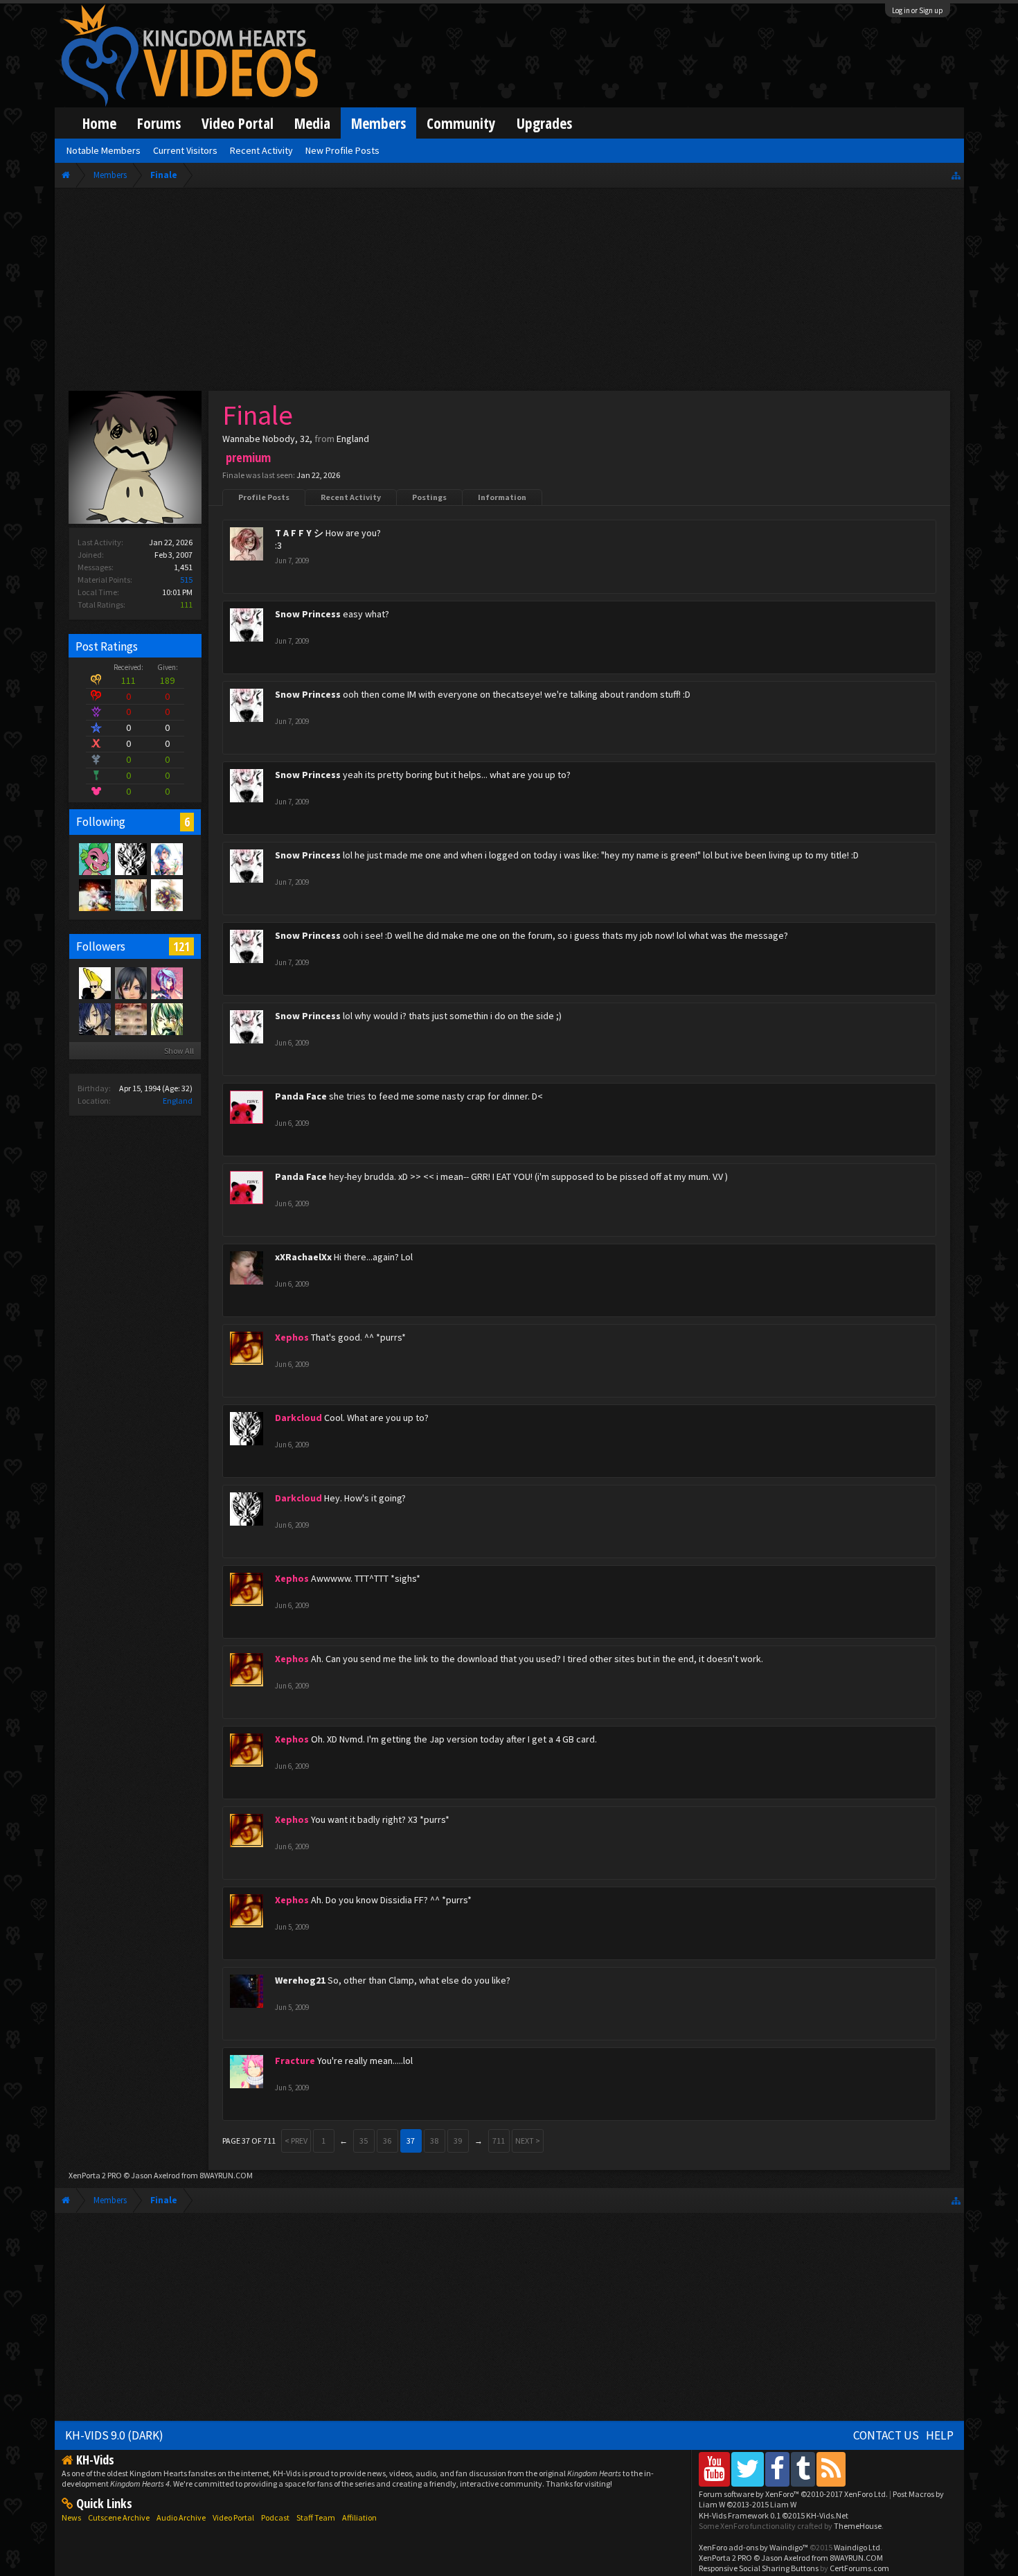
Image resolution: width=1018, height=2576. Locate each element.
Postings (429, 497)
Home (99, 123)
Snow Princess (308, 614)
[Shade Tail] (94, 858)
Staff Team (316, 2517)
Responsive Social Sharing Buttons (759, 2568)
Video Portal (238, 123)
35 (364, 2141)
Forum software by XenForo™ (793, 2494)
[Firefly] (94, 1018)
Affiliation (359, 2517)
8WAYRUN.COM (226, 2175)
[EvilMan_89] (94, 894)
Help (940, 2435)
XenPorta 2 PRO (95, 2175)
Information (502, 497)
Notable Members (104, 150)
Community (461, 123)
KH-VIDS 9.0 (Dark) (114, 2435)
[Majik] (166, 894)
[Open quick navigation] (956, 175)
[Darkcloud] (130, 858)
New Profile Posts (342, 150)
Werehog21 (300, 1980)
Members (378, 123)
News (71, 2517)
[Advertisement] (509, 292)
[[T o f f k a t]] (130, 1018)
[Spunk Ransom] (166, 858)
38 (434, 2141)
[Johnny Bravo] (94, 982)
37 (411, 2141)
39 (458, 2141)
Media (312, 123)
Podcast (275, 2517)
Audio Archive (181, 2517)
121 (181, 946)
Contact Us (886, 2435)
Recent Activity (351, 497)
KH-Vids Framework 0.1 (774, 2515)
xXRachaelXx (303, 1257)
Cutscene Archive (119, 2517)
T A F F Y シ (299, 533)
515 (186, 580)
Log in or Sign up (918, 10)
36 (387, 2141)
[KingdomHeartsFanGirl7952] (130, 982)
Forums (159, 123)
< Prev (296, 2141)
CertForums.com (859, 2568)
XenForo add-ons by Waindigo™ (753, 2547)
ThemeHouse (858, 2526)
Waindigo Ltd (857, 2547)
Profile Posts (264, 497)
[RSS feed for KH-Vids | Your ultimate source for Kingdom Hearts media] (831, 2469)
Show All (179, 1051)
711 (499, 2141)
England (178, 1101)
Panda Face (301, 1096)
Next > (528, 2141)
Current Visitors (185, 150)
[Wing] (130, 894)
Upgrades (544, 123)
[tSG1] (166, 1018)
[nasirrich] (166, 982)
